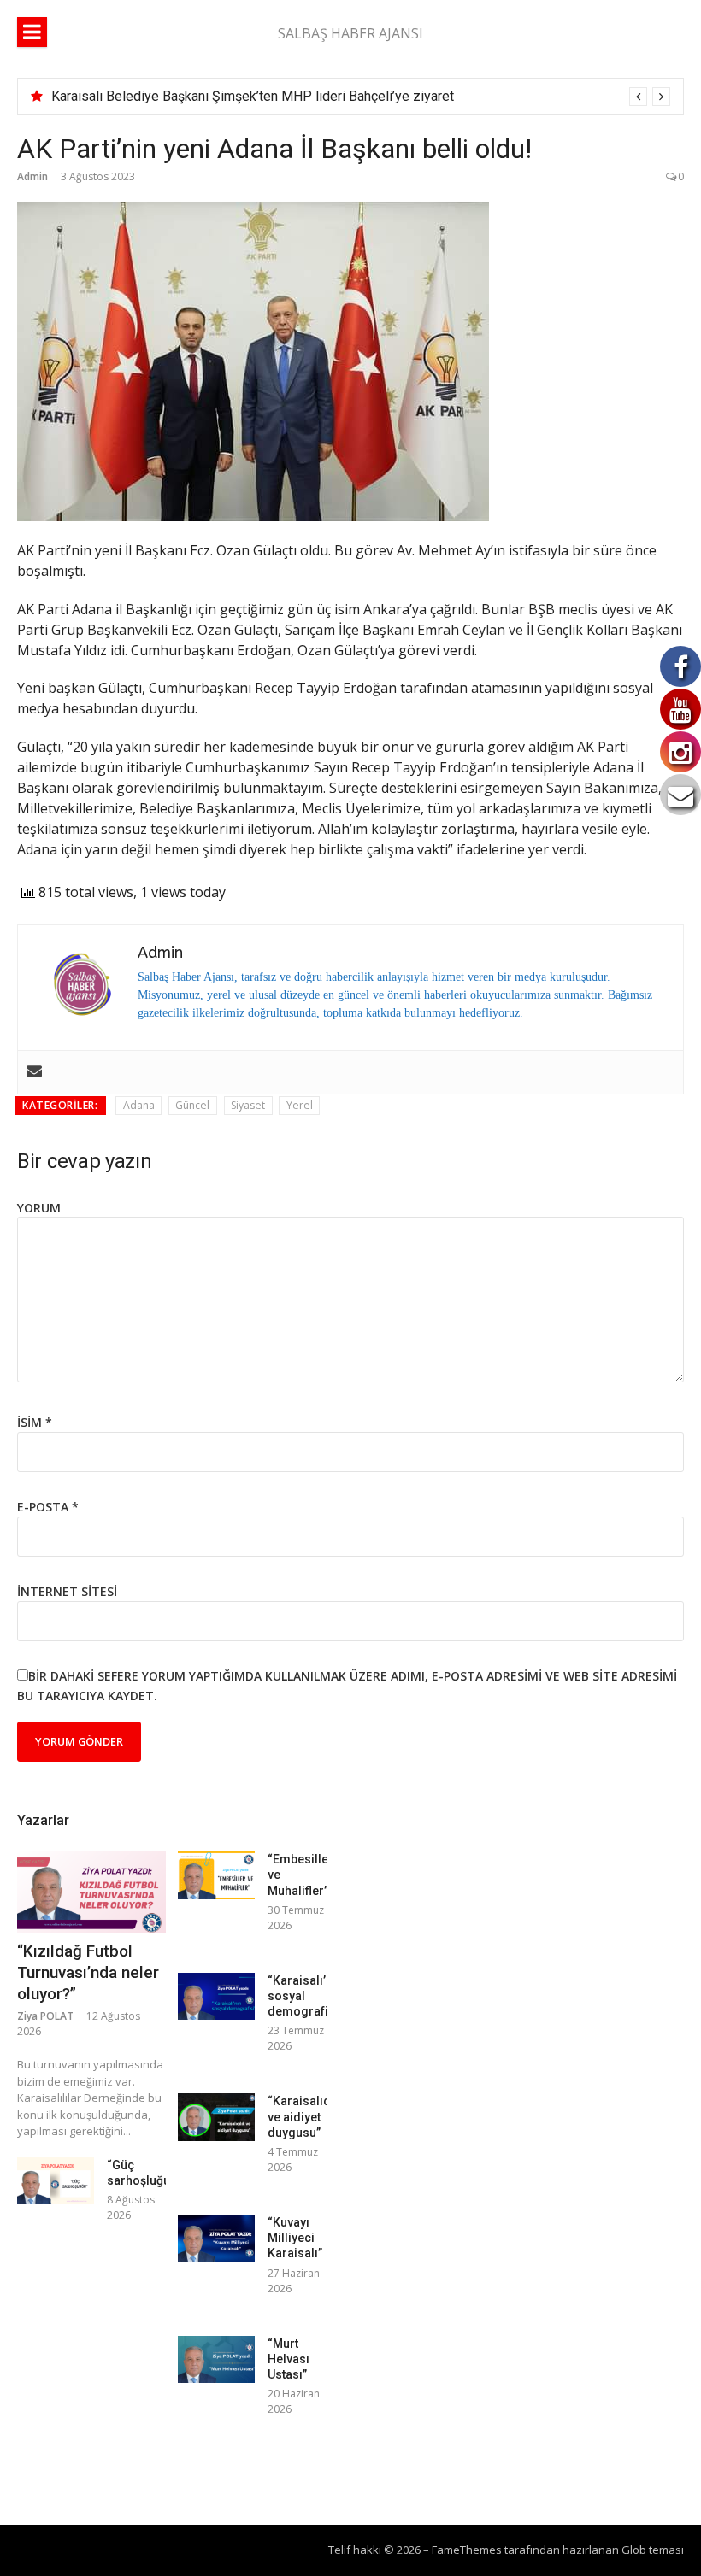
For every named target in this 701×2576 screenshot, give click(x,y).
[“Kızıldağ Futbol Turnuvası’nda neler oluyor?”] (91, 1892)
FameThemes (467, 2550)
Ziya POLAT (45, 2016)
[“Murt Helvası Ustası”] (216, 2359)
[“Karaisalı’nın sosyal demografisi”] (216, 1996)
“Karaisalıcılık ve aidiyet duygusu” (307, 2116)
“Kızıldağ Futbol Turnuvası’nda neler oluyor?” (88, 1972)
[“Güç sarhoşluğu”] (56, 2181)
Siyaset (248, 1105)
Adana (139, 1105)
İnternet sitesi (67, 1591)
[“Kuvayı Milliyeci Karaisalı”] (216, 2238)
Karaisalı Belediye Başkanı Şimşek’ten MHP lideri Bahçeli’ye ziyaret (253, 96)
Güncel (192, 1105)
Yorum (39, 1208)
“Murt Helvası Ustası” (289, 2359)
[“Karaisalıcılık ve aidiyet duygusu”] (216, 2117)
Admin (32, 176)
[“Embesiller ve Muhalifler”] (216, 1875)
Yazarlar (43, 1820)
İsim (35, 1422)
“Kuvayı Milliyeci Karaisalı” (295, 2238)
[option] (361, 97)
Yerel (300, 1105)
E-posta (48, 1507)
